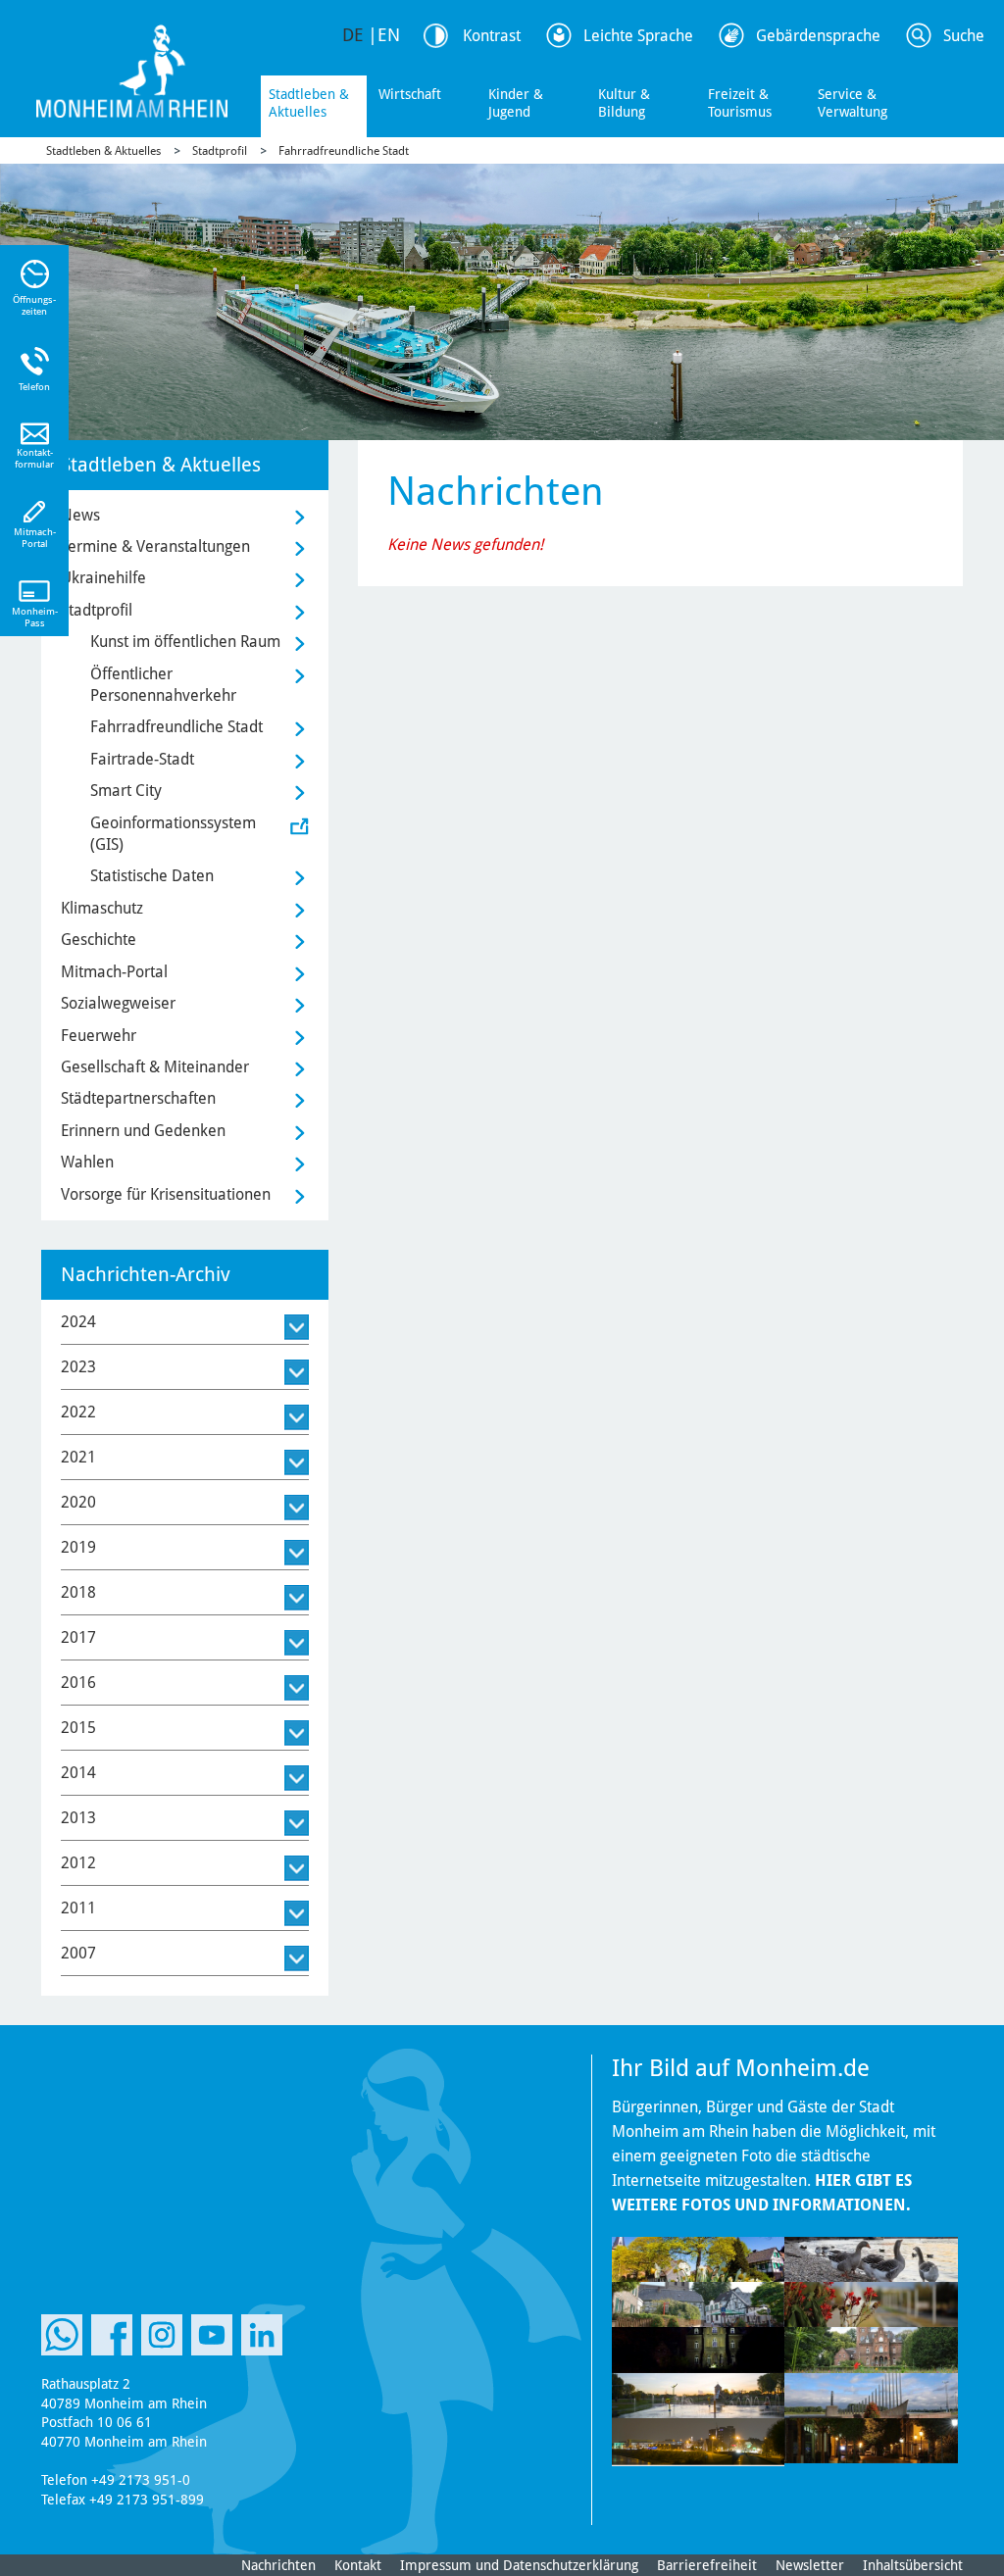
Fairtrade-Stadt (142, 759)
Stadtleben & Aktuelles (309, 103)
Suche (964, 36)
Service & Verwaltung (853, 103)
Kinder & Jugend (516, 103)
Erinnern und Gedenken (143, 1131)
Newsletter (810, 2565)
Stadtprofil (220, 151)
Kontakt (358, 2565)
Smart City (126, 791)
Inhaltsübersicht (913, 2565)
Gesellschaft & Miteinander (155, 1067)
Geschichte (99, 940)
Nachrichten (278, 2565)
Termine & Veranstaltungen (155, 546)
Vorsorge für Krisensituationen (166, 1194)
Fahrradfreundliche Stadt (344, 151)
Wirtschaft (410, 94)
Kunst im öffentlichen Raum (185, 642)
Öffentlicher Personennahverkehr (163, 685)
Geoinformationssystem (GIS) (173, 834)
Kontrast (492, 36)
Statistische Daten (152, 876)
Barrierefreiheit (707, 2565)
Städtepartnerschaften (138, 1098)
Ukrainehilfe (103, 578)
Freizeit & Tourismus (740, 103)
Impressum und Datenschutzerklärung (519, 2565)
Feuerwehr (99, 1036)
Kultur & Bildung (624, 103)
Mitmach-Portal (114, 972)
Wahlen (87, 1162)
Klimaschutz (102, 908)
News (80, 515)
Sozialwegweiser (118, 1003)
